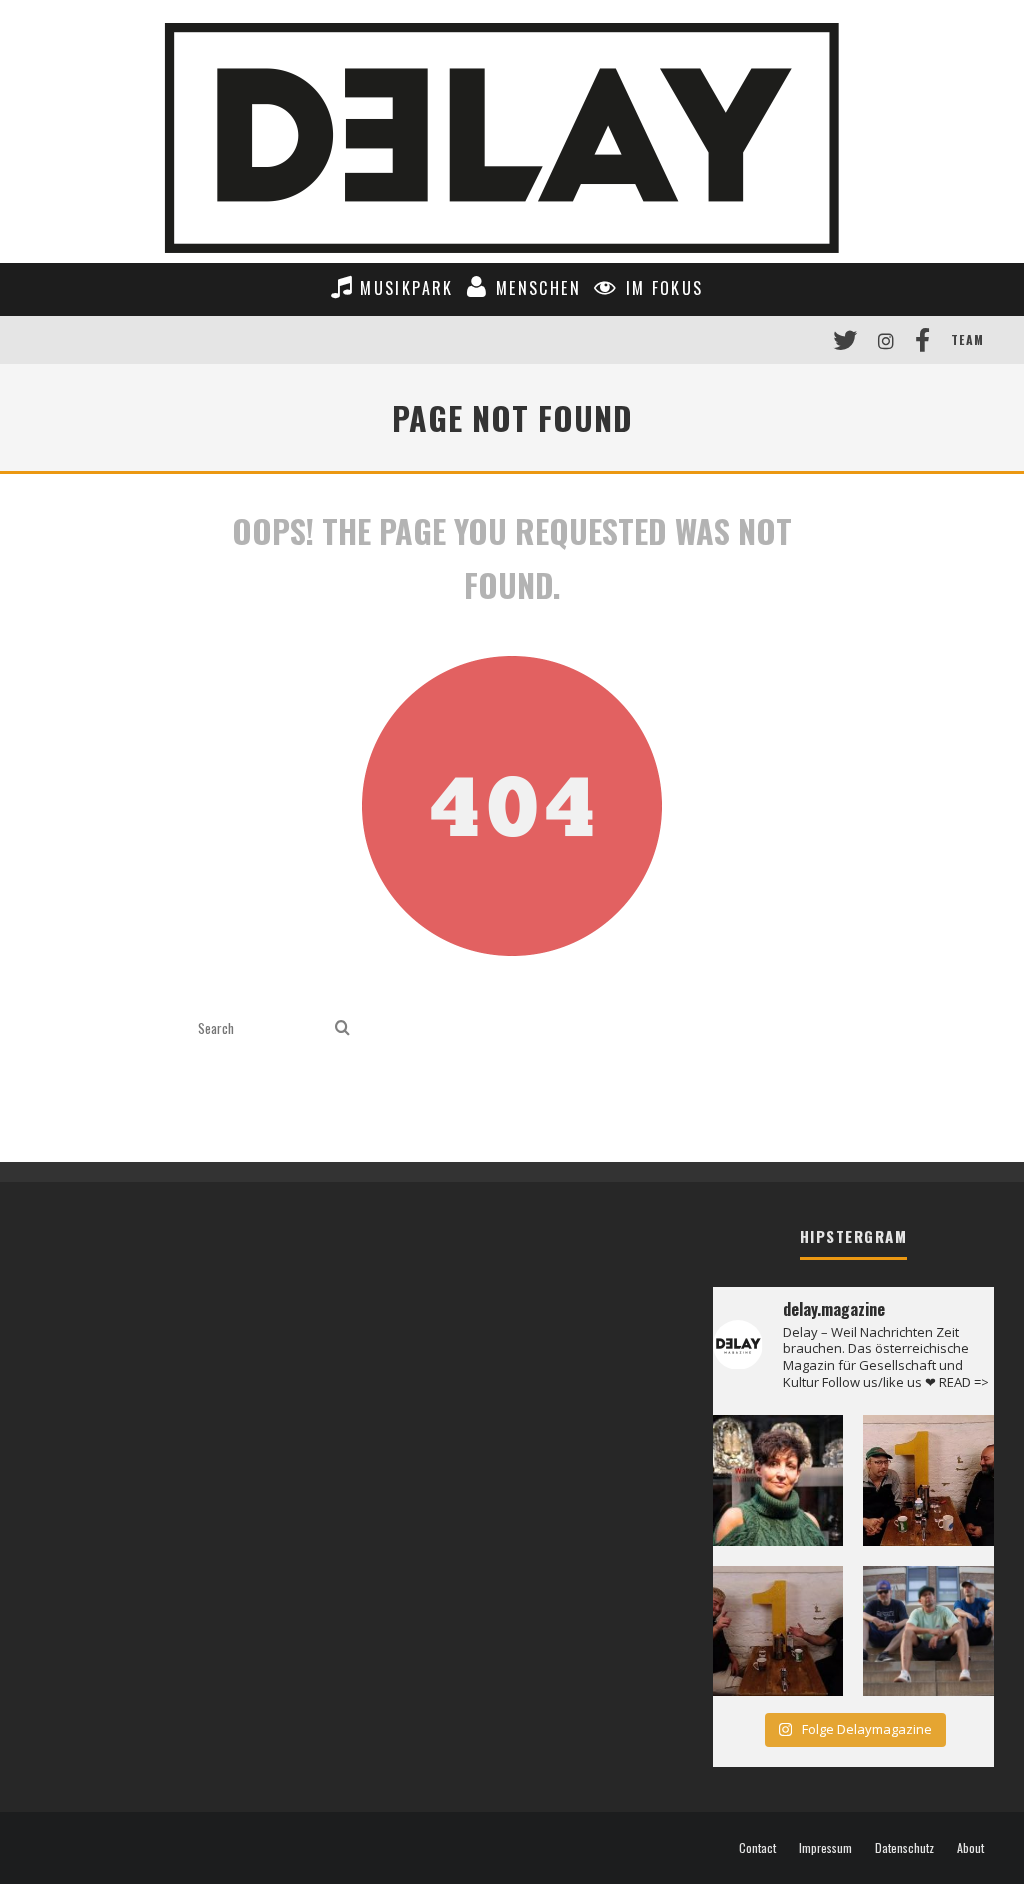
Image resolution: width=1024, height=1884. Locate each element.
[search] (342, 1028)
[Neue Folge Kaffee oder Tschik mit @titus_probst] (928, 1480)
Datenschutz (904, 1848)
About (970, 1848)
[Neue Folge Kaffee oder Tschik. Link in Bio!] (778, 1631)
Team (967, 339)
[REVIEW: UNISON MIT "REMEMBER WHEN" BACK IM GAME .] (928, 1631)
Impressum (825, 1848)
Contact (757, 1848)
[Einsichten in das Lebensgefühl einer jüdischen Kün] (778, 1480)
